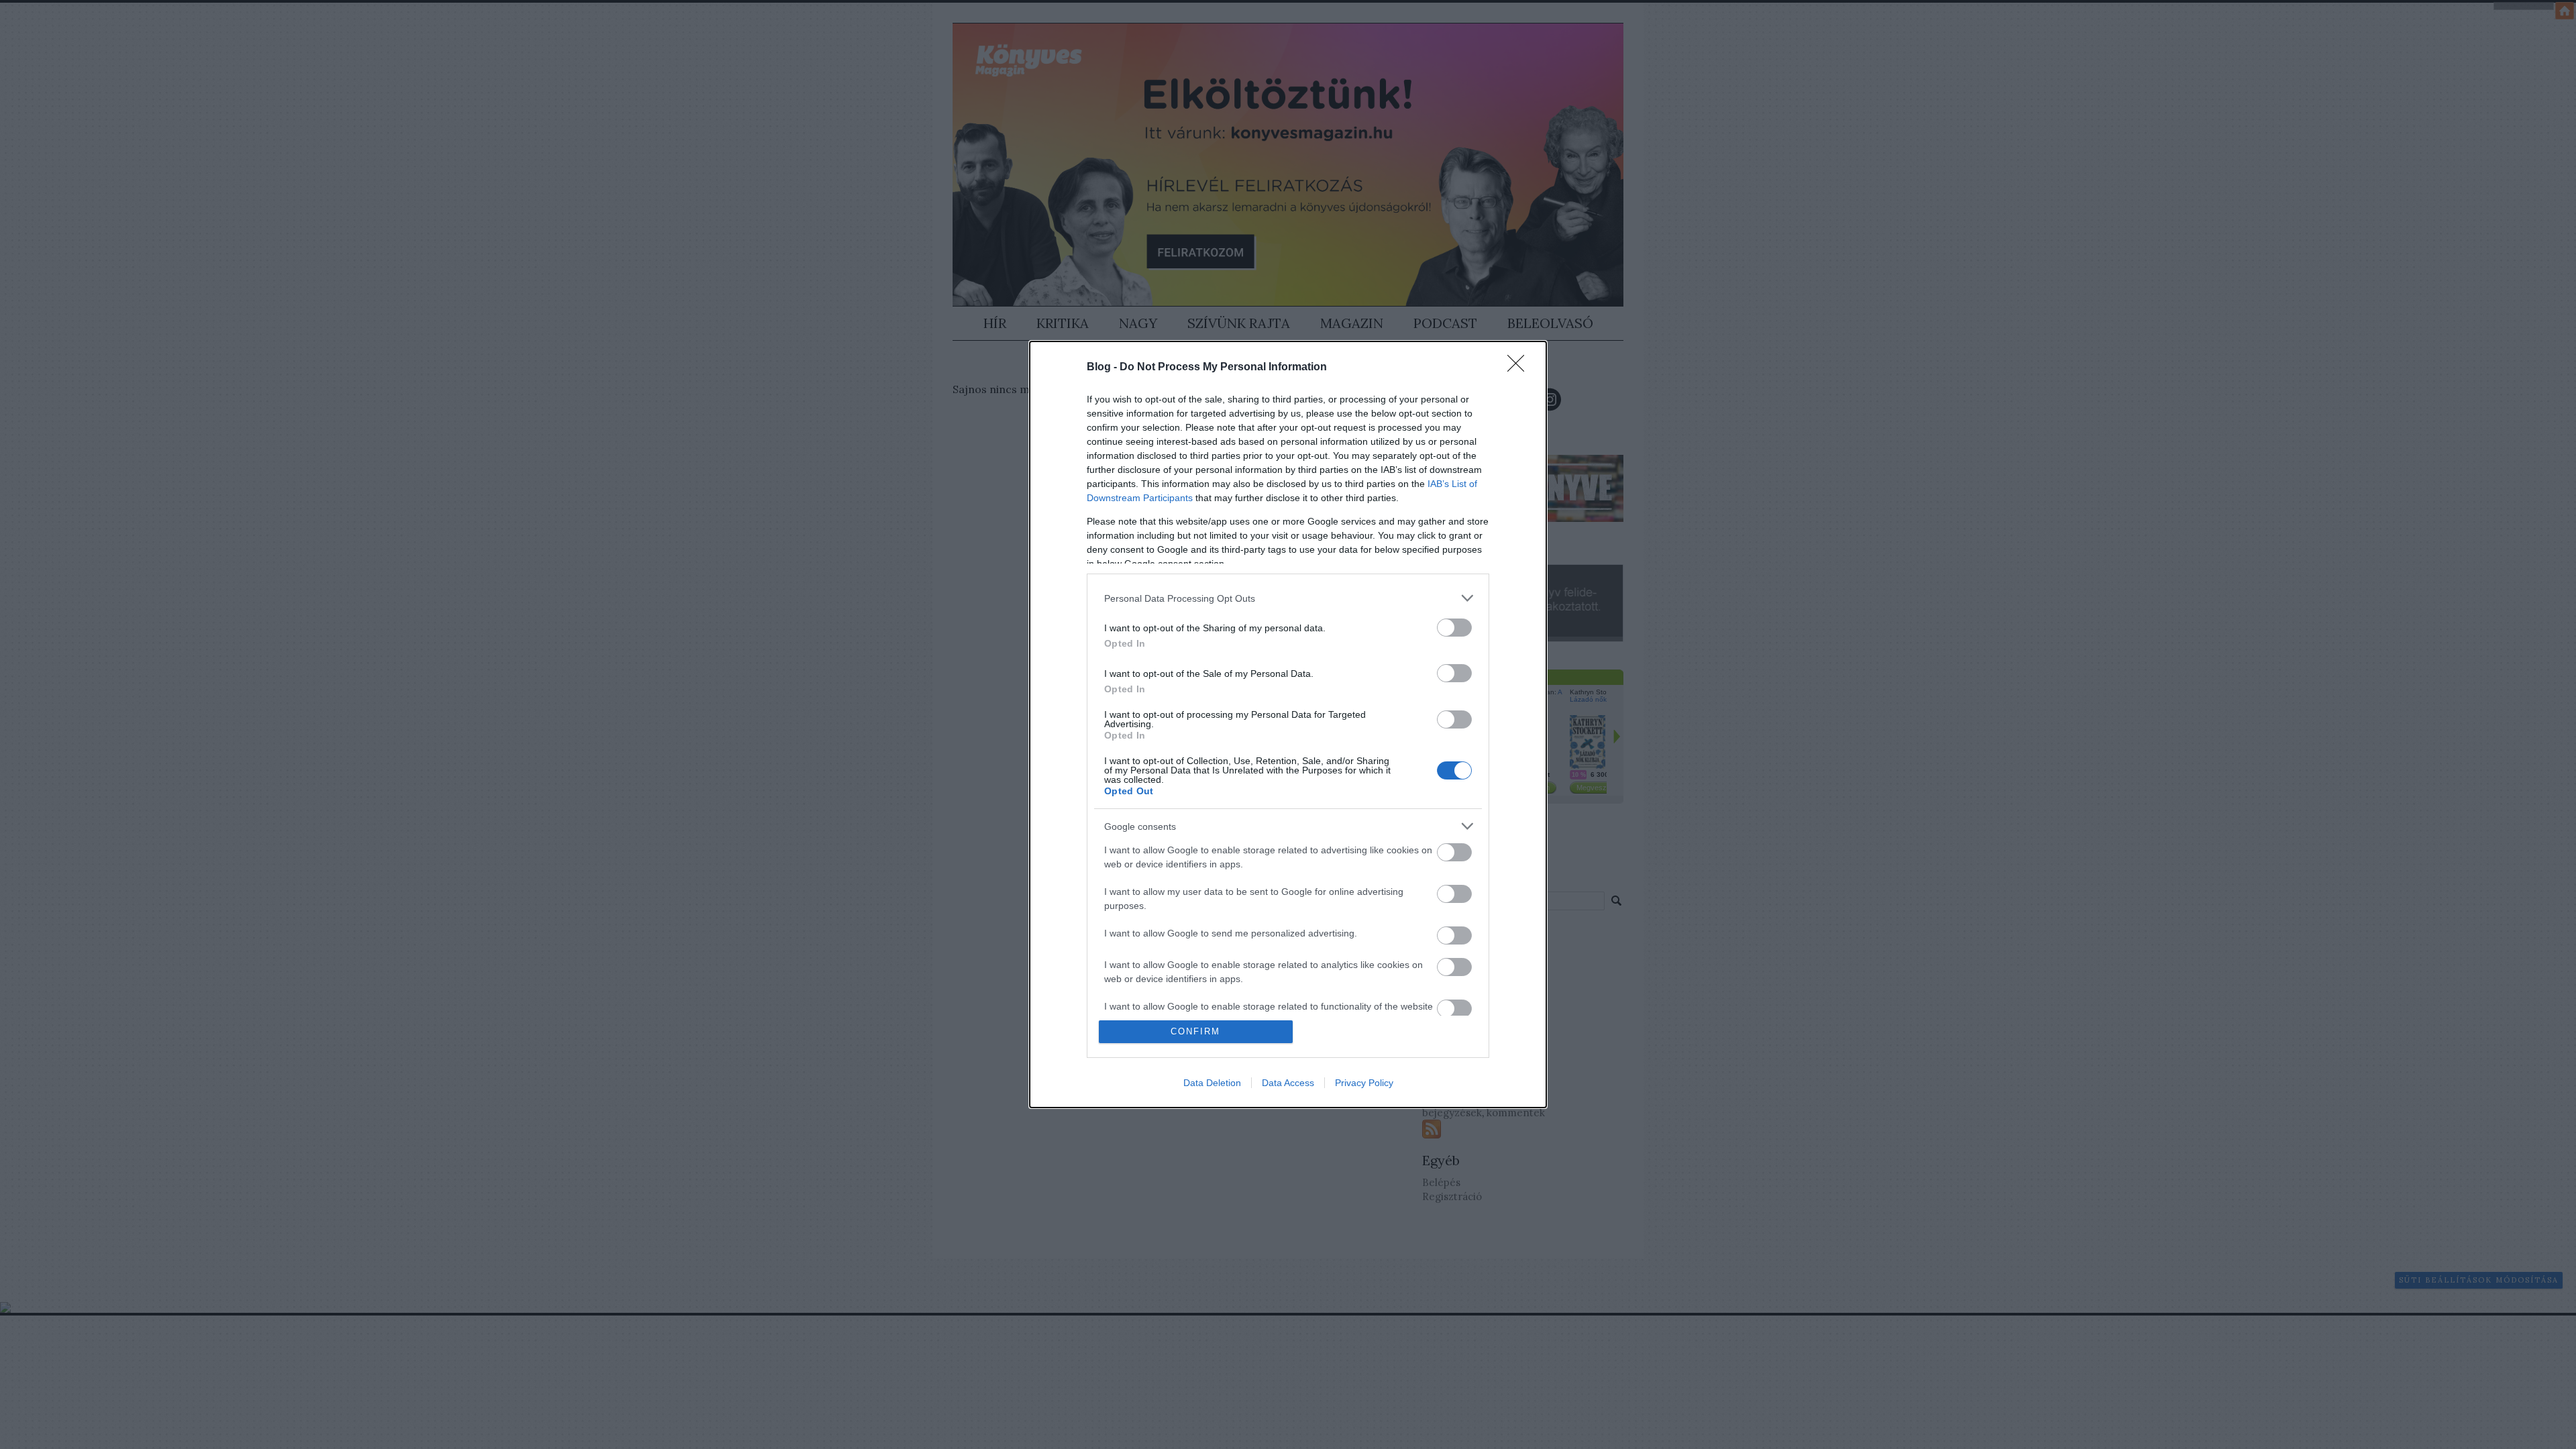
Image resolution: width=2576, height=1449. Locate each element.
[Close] (1520, 368)
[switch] (1454, 628)
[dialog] (1288, 724)
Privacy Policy (1364, 1083)
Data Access (1288, 1083)
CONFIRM (1195, 1031)
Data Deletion (1212, 1083)
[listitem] (1288, 598)
